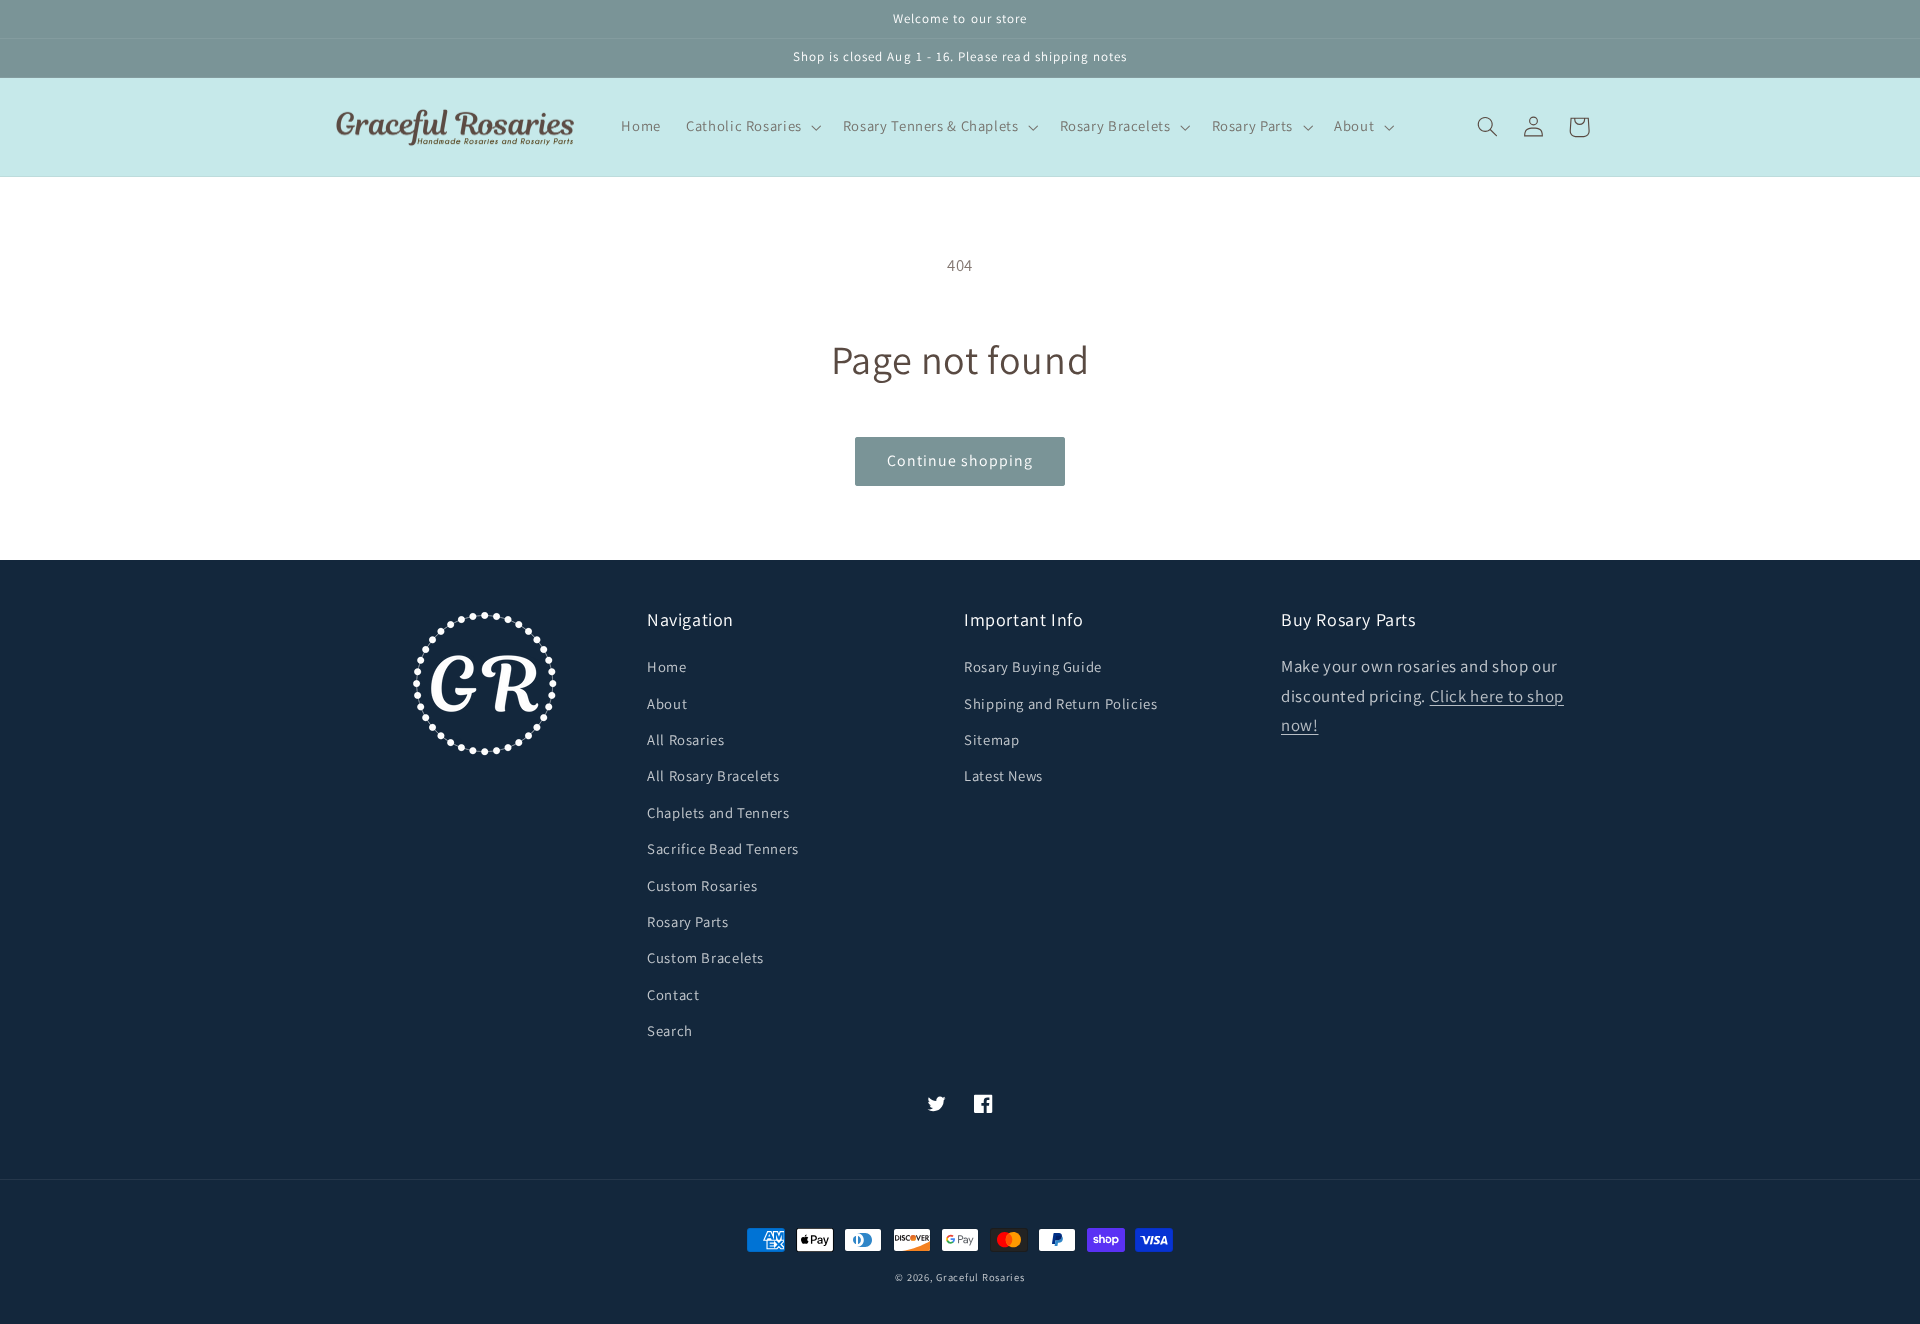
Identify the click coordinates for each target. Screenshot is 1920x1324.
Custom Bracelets (705, 957)
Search (670, 1030)
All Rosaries (686, 739)
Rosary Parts (688, 921)
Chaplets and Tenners (718, 812)
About (667, 703)
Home (667, 666)
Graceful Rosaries (980, 1277)
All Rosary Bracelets (713, 775)
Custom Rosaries (702, 885)
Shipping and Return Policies (1061, 703)
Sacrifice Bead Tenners (723, 848)
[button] (752, 127)
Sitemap (991, 739)
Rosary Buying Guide (1033, 666)
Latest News (1003, 775)
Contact (673, 994)
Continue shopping (960, 460)
